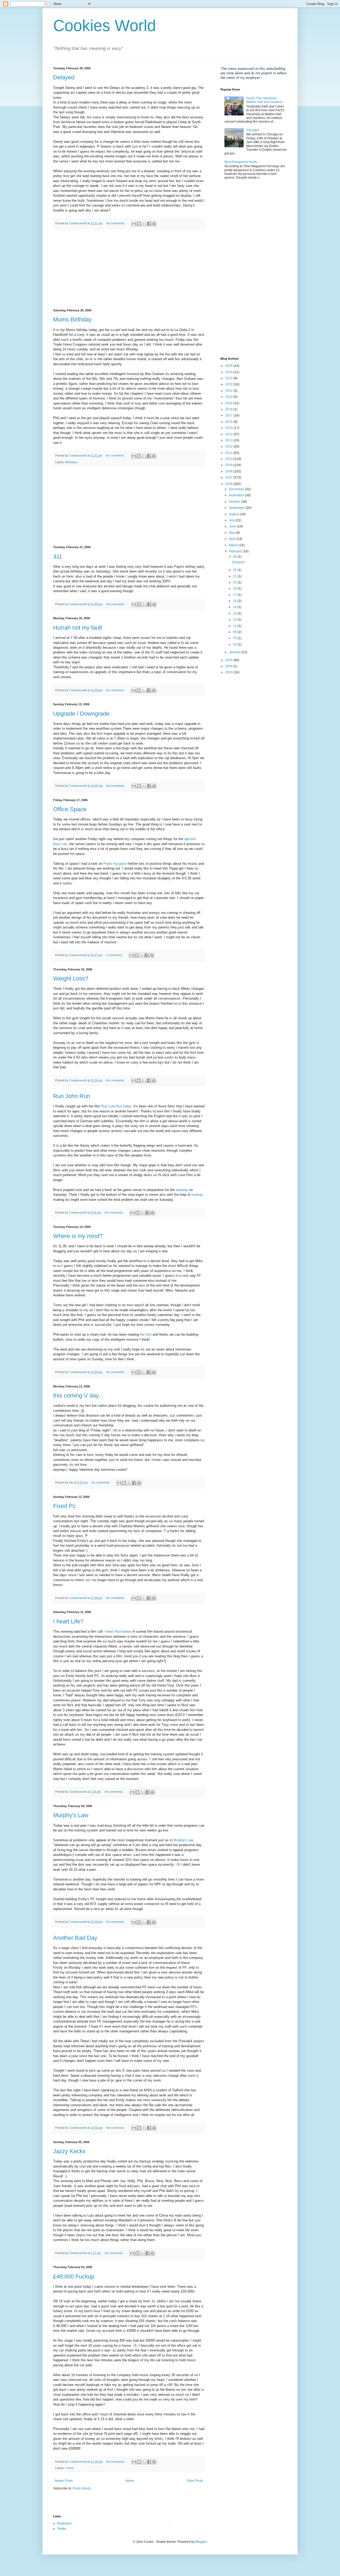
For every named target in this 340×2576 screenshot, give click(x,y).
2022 (229, 384)
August (234, 514)
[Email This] (134, 224)
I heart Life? (68, 1621)
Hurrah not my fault (78, 628)
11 (235, 626)
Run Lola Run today (116, 1106)
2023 (229, 378)
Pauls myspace (115, 864)
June (233, 526)
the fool (146, 1334)
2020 (229, 397)
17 (235, 595)
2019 (229, 403)
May (232, 533)
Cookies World (105, 26)
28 (235, 557)
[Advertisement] (129, 269)
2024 (229, 372)
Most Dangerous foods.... (242, 162)
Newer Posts (64, 2481)
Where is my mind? (78, 1236)
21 (235, 576)
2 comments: (115, 955)
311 (58, 556)
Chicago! (253, 130)
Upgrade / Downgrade (81, 714)
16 (235, 601)
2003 (229, 672)
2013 (229, 440)
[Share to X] (144, 224)
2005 (229, 660)
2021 (229, 391)
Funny (69, 2468)
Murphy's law (183, 1840)
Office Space (70, 809)
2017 (229, 415)
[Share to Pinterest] (154, 224)
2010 (229, 459)
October (235, 502)
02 (235, 644)
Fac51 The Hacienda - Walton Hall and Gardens (264, 100)
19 (235, 588)
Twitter (62, 2529)
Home (130, 2481)
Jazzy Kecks (69, 2151)
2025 (229, 366)
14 (235, 607)
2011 (229, 453)
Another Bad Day (75, 1938)
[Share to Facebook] (149, 224)
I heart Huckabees (118, 1631)
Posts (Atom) (82, 2488)
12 (235, 620)
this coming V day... (78, 1395)
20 (235, 582)
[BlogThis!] (139, 224)
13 (235, 613)
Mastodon (64, 2523)
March (234, 545)
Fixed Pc (64, 1506)
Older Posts (195, 2481)
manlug (197, 1195)
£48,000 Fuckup (74, 2276)
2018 (229, 409)
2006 (229, 484)
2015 (229, 428)
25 (235, 570)
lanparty (182, 1190)
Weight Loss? (71, 979)
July (232, 520)
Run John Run (72, 1096)
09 (235, 632)
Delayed (64, 77)
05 (235, 638)
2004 (229, 666)
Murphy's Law (71, 1815)
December (237, 489)
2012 (229, 446)
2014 (229, 434)
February (236, 551)
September (237, 508)
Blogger (201, 2542)
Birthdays (71, 462)
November (237, 495)
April (233, 539)
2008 (229, 471)
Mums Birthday (72, 319)
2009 (229, 465)
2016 (229, 422)
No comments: (116, 223)
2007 (229, 478)
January (235, 652)
